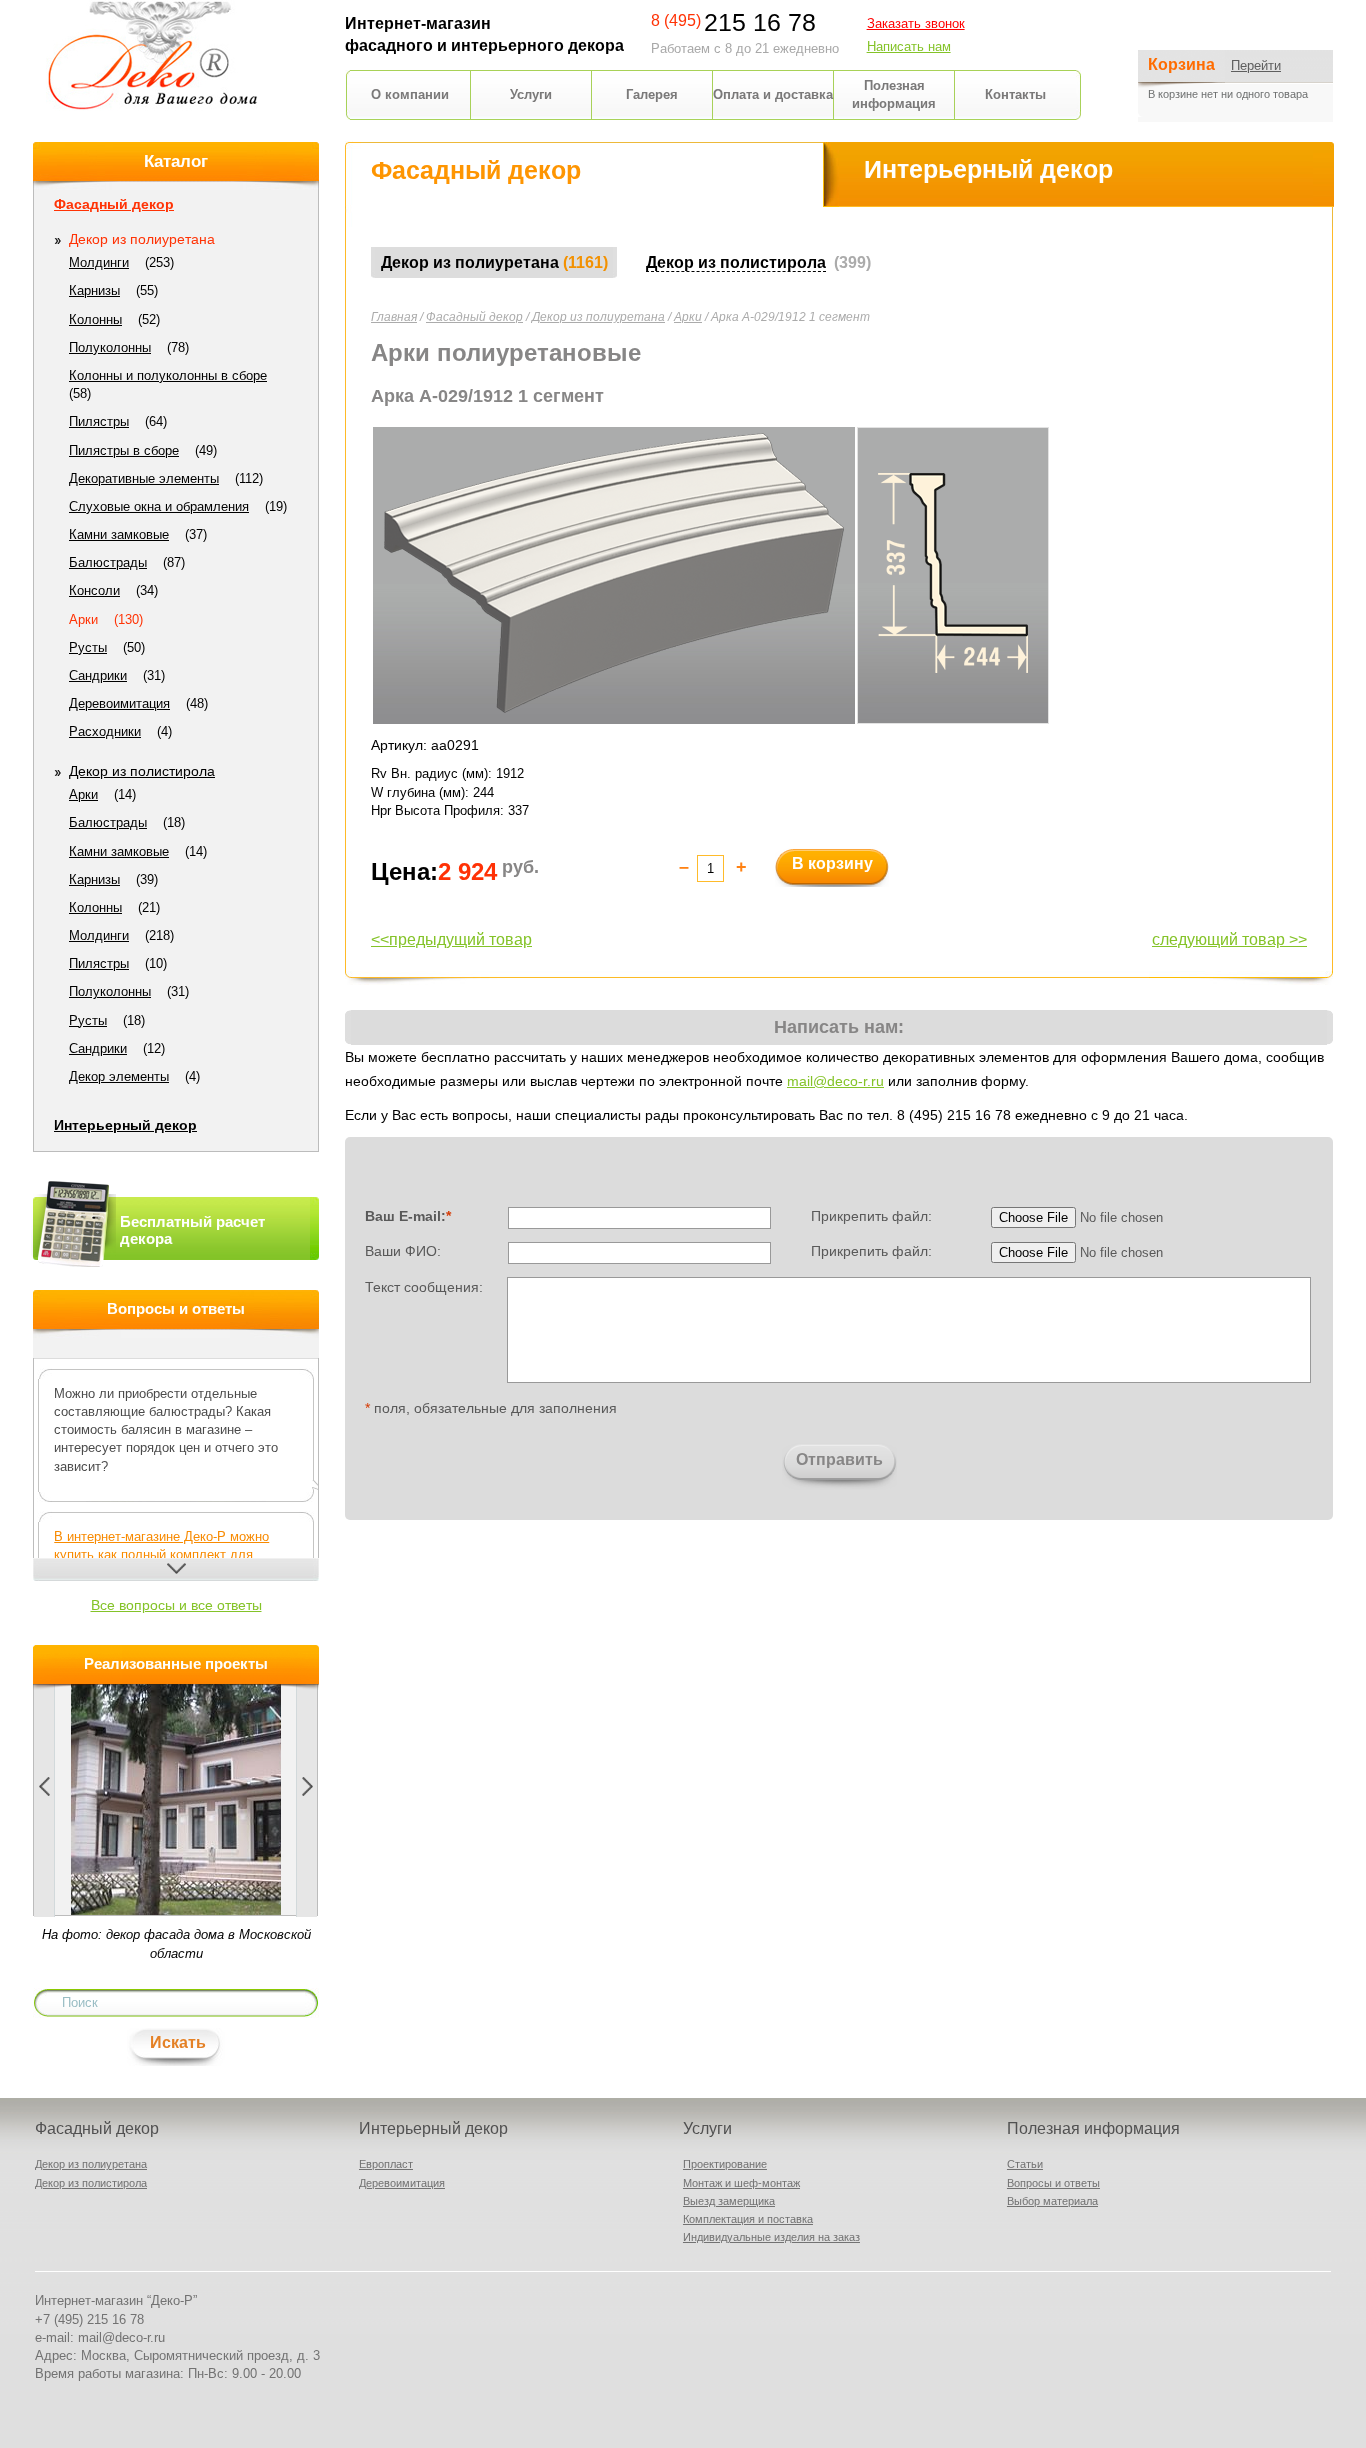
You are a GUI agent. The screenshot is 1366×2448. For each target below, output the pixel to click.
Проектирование (725, 2164)
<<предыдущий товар (451, 939)
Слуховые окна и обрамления (159, 506)
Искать (178, 2042)
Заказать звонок (916, 23)
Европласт (386, 2164)
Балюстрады (108, 562)
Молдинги (99, 262)
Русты (88, 647)
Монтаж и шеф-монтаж (741, 2183)
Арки (688, 317)
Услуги (531, 94)
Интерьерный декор (125, 1125)
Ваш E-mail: (408, 1216)
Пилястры (99, 421)
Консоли (94, 590)
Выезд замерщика (729, 2201)
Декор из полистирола (142, 771)
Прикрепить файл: (871, 1216)
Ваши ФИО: (403, 1251)
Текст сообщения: (424, 1286)
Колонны (95, 319)
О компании (410, 94)
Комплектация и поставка (748, 2219)
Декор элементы (119, 1076)
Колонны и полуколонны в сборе (168, 375)
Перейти (1256, 65)
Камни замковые (119, 534)
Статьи (1025, 2164)
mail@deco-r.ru (835, 1081)
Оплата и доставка (773, 94)
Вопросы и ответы (1053, 2183)
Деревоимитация (119, 703)
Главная (394, 317)
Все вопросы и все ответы (176, 1605)
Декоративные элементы (144, 478)
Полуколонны (110, 347)
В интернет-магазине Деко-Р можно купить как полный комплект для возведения (161, 1554)
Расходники (105, 731)
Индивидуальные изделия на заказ (771, 2237)
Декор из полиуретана (598, 317)
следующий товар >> (1229, 939)
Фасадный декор (474, 317)
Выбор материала (1052, 2201)
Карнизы (94, 290)
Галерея (652, 94)
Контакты (1015, 94)
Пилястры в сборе (124, 450)
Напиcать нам (909, 46)
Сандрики (98, 675)
